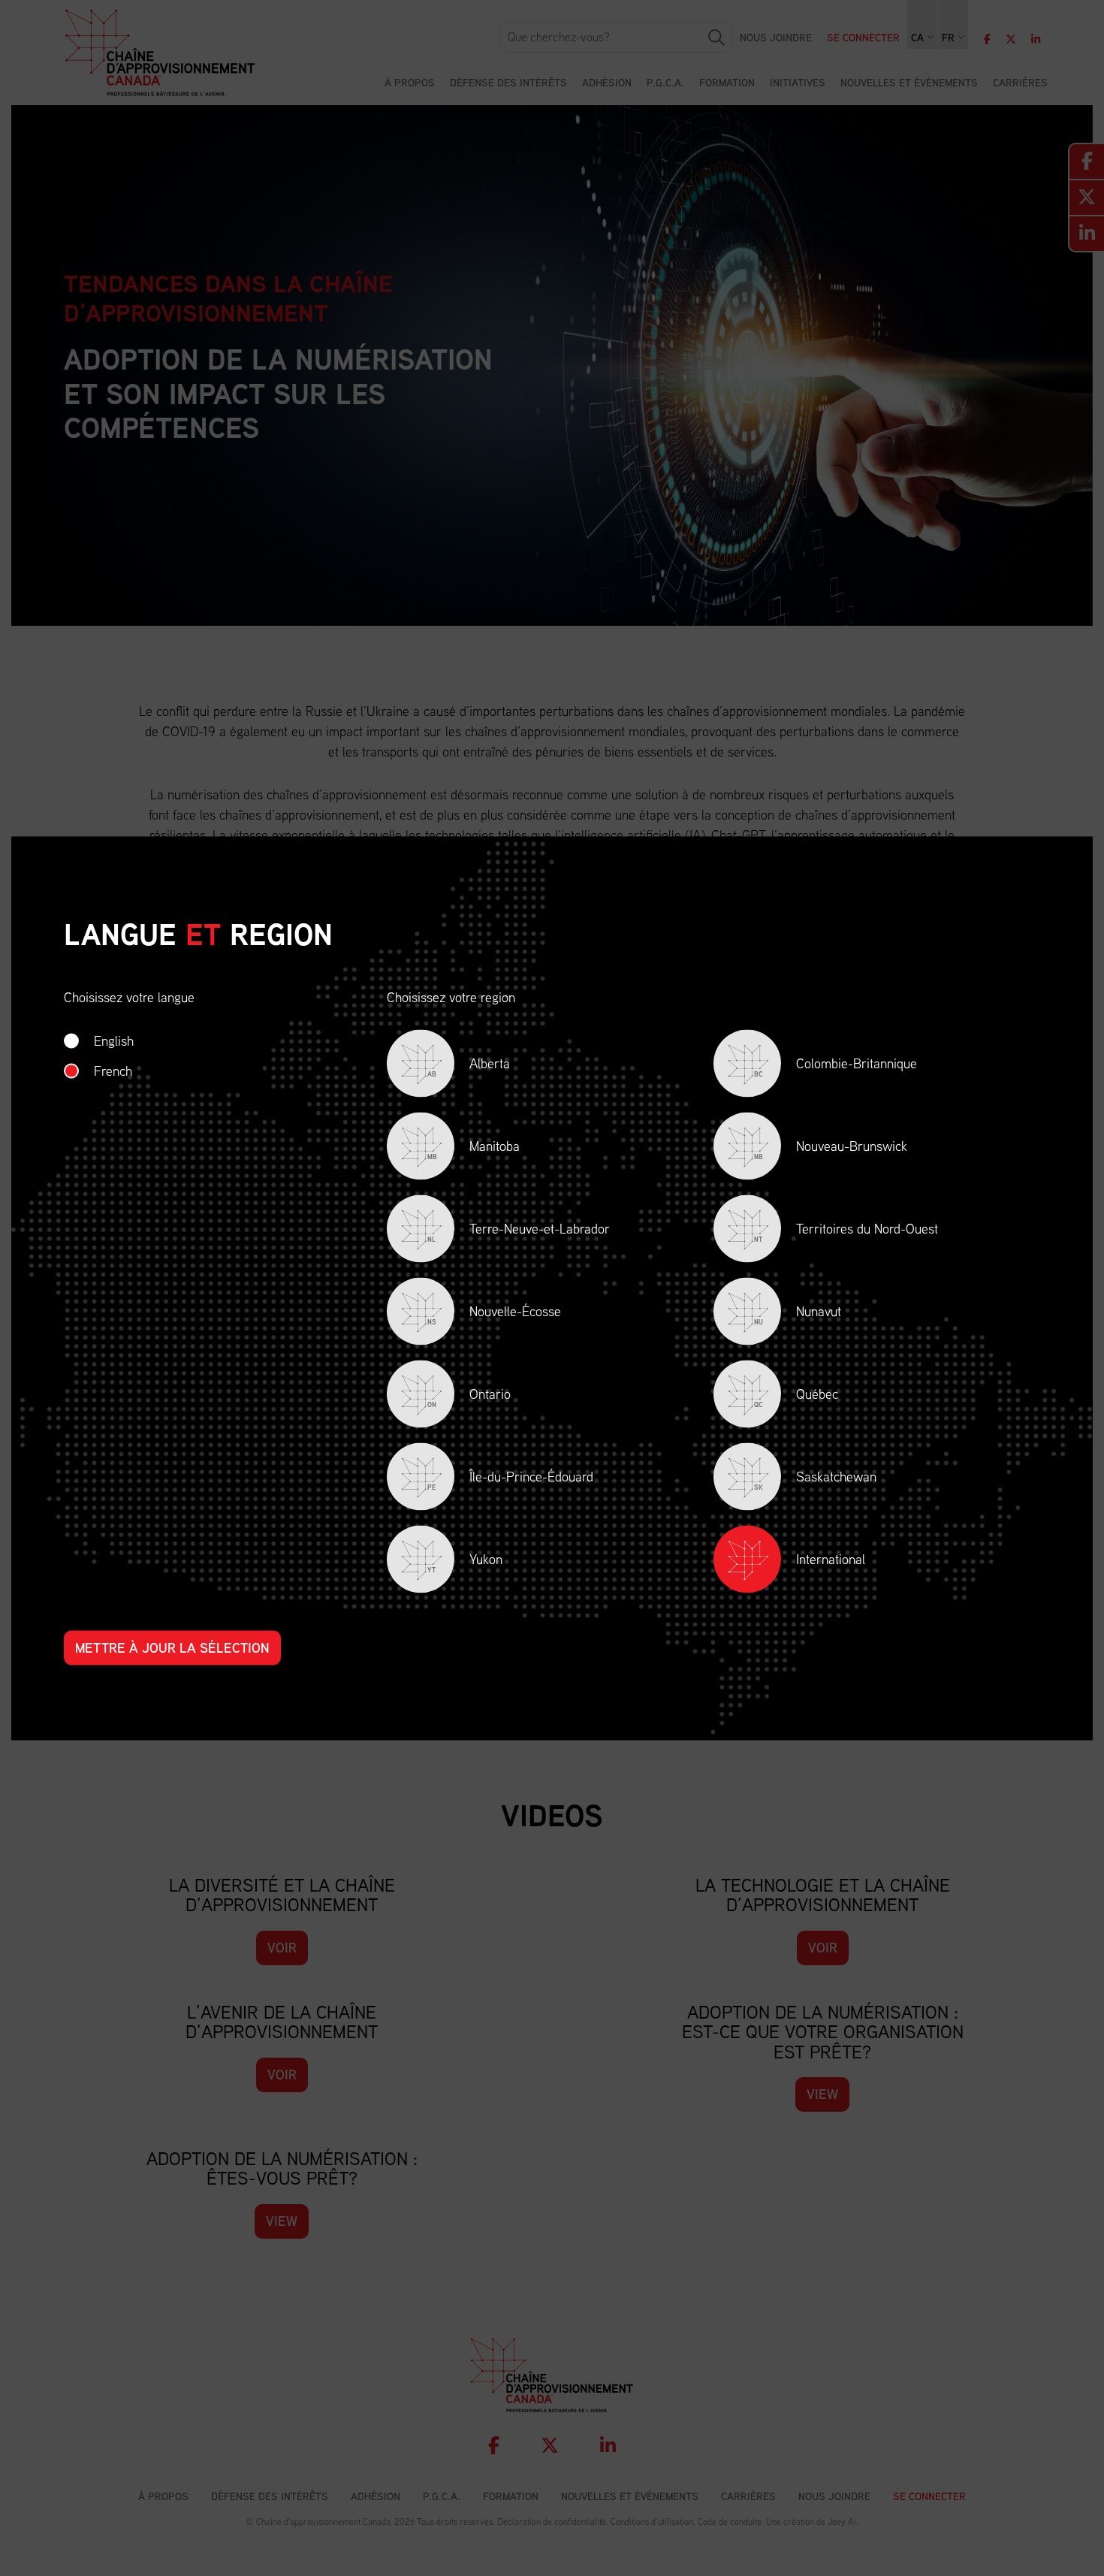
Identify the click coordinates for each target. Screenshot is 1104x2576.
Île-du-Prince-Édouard (510, 1479)
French (113, 1070)
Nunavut (798, 1314)
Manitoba (474, 1148)
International (831, 1558)
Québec (796, 1396)
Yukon (465, 1561)
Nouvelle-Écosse (494, 1314)
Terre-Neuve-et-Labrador (519, 1231)
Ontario (469, 1396)
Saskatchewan (815, 1479)
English (114, 1040)
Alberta (469, 1066)
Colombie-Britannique (836, 1066)
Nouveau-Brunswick (831, 1148)
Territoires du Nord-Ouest (846, 1231)
